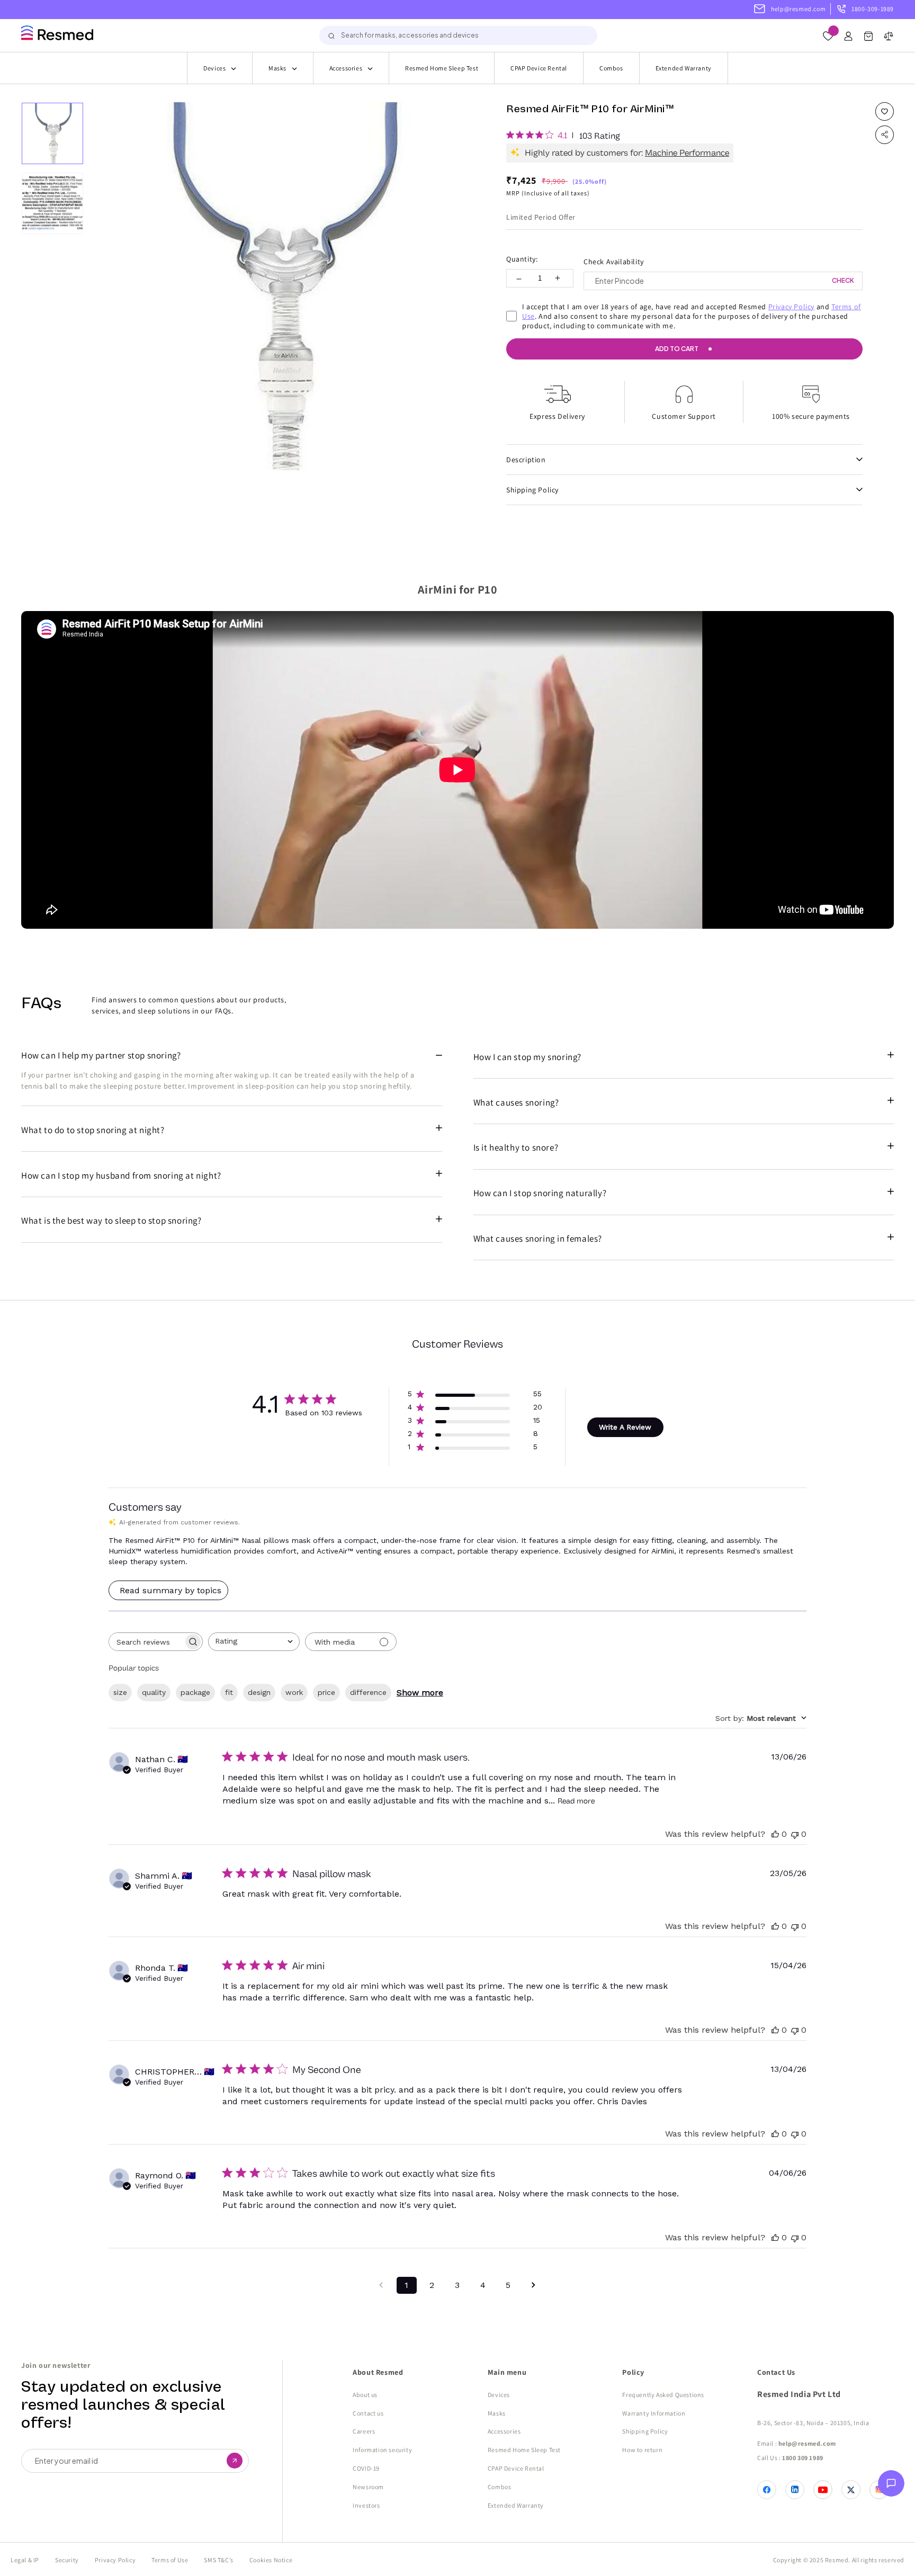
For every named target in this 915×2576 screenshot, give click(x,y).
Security (67, 2560)
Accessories (346, 68)
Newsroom (368, 2487)
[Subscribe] (235, 2461)
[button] (868, 38)
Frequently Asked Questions (663, 2395)
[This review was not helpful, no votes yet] (795, 1834)
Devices (214, 68)
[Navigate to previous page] (381, 2285)
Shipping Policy (645, 2431)
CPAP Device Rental (539, 68)
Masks (277, 68)
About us (365, 2395)
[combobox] (458, 35)
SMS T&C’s (218, 2560)
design (259, 1692)
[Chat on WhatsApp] (891, 2486)
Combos (611, 68)
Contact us (368, 2413)
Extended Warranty (684, 68)
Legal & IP (25, 2560)
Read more (576, 1801)
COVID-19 (366, 2468)
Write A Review (625, 1427)
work (294, 1692)
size (120, 1692)
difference (368, 1692)
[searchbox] (146, 1642)
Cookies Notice (271, 2560)
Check (843, 280)
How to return (642, 2450)
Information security (382, 2450)
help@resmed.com (798, 9)
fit (229, 1692)
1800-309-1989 (873, 9)
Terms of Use (170, 2560)
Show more (420, 1693)
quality (154, 1692)
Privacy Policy (791, 307)
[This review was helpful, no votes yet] (775, 1834)
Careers (364, 2431)
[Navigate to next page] (534, 2285)
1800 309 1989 (803, 2458)
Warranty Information (654, 2413)
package (195, 1692)
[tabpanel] (280, 286)
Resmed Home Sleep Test (442, 68)
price (326, 1692)
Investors (366, 2505)
